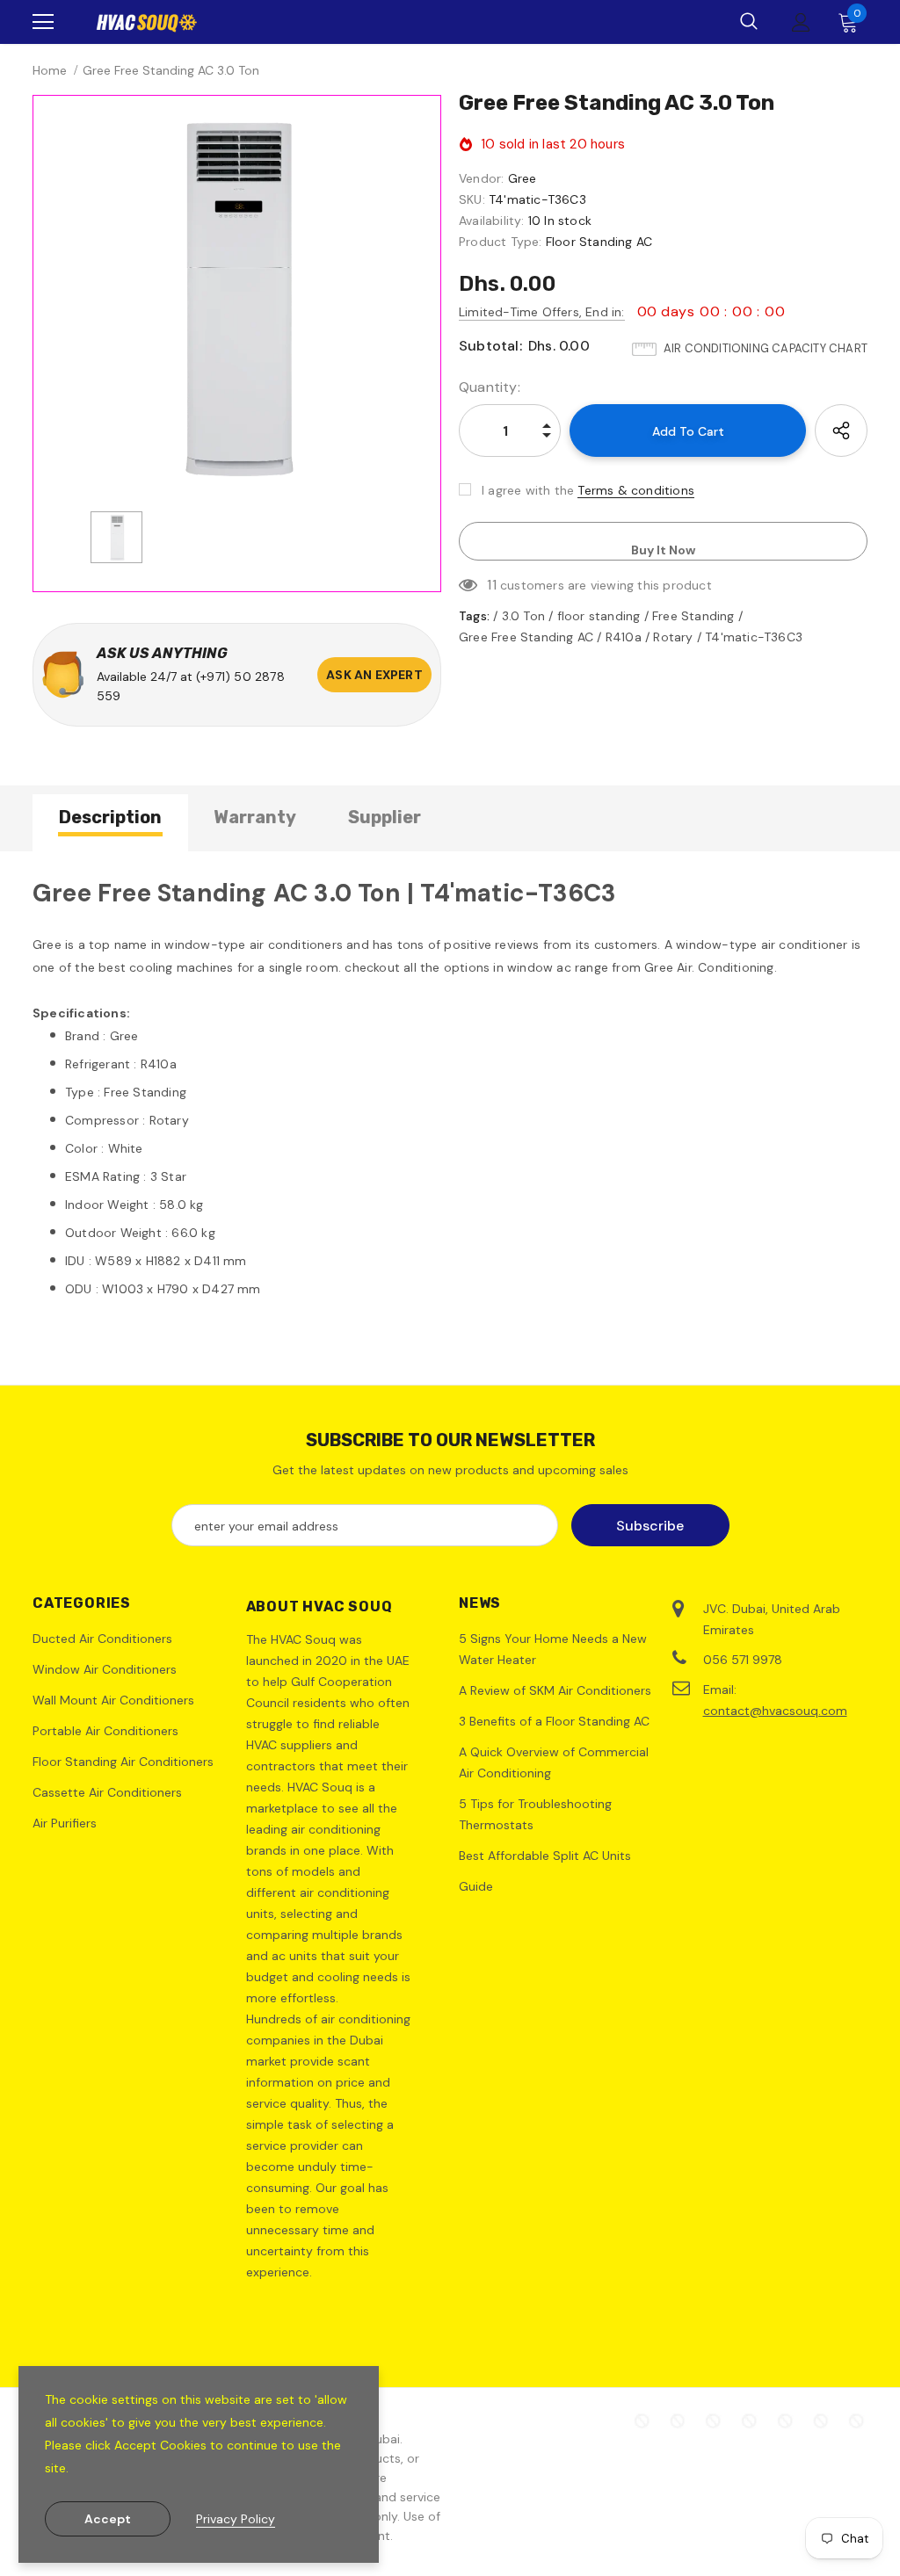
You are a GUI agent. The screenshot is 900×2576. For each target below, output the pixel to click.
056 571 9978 (743, 1660)
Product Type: (501, 242)
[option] (237, 299)
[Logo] (147, 22)
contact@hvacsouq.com (775, 1711)
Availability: (492, 221)
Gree (523, 178)
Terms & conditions (636, 490)
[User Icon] (801, 22)
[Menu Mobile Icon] (43, 22)
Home (50, 70)
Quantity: (490, 387)
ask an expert (374, 675)
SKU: (472, 199)
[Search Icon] (749, 22)
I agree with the (528, 490)
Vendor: (481, 178)
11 (491, 585)
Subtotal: (490, 346)
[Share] (841, 431)
